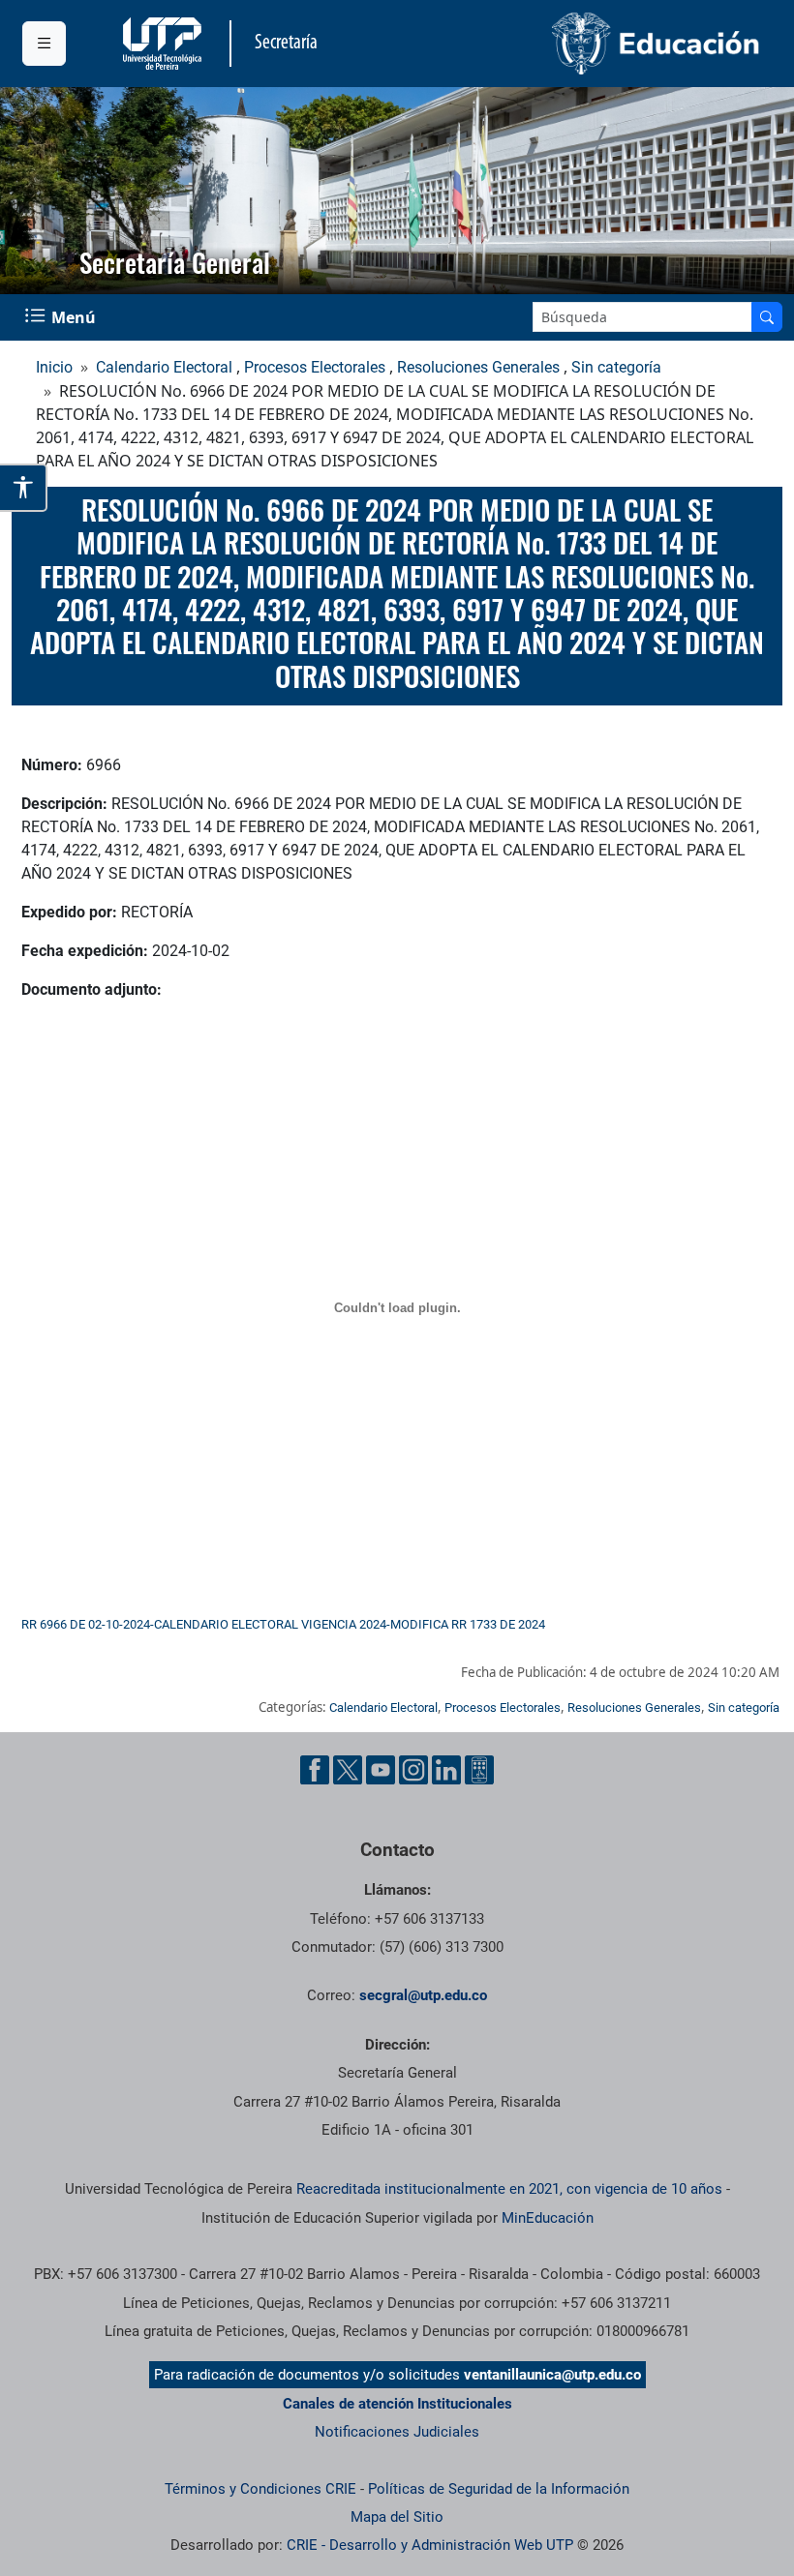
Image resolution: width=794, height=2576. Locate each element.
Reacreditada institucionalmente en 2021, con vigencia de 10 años (509, 2189)
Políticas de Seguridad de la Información (499, 2489)
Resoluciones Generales (478, 367)
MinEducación (548, 2218)
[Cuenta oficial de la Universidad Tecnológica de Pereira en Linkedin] (446, 1770)
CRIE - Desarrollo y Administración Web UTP (430, 2545)
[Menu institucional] (44, 44)
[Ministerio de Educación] (585, 44)
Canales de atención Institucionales (397, 2404)
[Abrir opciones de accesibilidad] (24, 488)
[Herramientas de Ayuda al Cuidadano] (479, 1770)
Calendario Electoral (164, 367)
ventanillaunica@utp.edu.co (552, 2375)
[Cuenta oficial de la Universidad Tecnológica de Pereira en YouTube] (381, 1770)
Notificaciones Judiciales (397, 2432)
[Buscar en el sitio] (767, 317)
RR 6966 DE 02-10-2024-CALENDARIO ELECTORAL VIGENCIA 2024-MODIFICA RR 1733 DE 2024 (283, 1624)
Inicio (54, 367)
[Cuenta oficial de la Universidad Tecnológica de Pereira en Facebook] (315, 1770)
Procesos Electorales (315, 367)
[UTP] (165, 44)
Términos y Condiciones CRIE (260, 2489)
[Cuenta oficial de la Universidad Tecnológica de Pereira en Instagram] (413, 1770)
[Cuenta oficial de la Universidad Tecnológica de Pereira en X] (348, 1770)
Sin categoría (616, 367)
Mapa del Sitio (397, 2517)
